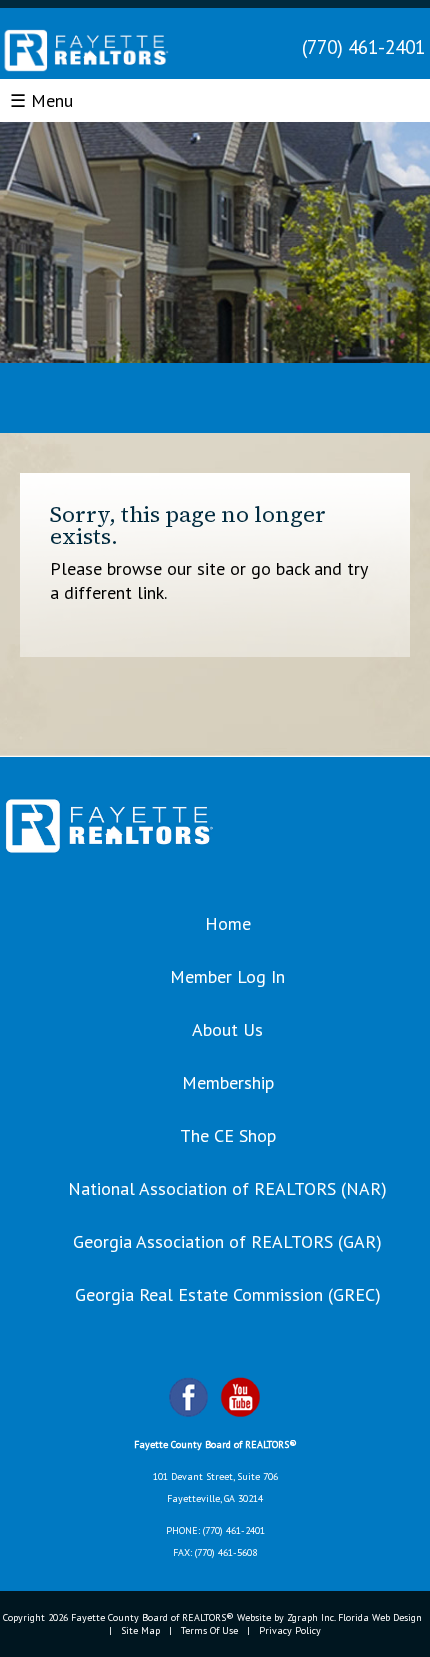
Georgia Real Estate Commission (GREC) (228, 1294)
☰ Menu (41, 100)
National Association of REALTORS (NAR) (227, 1188)
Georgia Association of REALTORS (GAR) (227, 1241)
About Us (227, 1029)
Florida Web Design (380, 1617)
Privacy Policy (290, 1630)
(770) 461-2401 (363, 46)
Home (228, 923)
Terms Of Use (209, 1630)
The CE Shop (228, 1135)
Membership (228, 1082)
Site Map (140, 1630)
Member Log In (227, 976)
